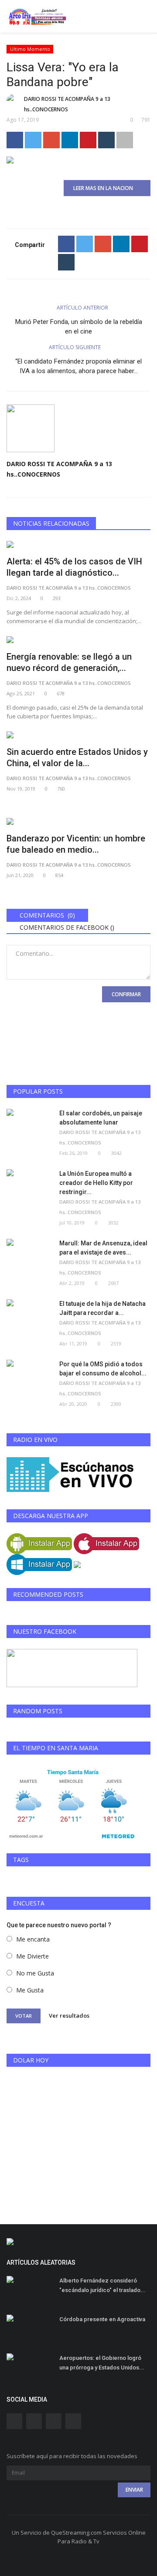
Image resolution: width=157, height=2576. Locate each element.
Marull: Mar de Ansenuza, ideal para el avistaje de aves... (103, 1248)
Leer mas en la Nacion (105, 188)
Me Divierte (32, 1956)
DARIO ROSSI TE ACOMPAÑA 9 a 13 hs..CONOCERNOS (67, 104)
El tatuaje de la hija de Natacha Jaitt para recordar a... (102, 1308)
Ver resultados (69, 2015)
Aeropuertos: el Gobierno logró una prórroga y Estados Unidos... (102, 2363)
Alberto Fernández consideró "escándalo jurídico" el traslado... (102, 2285)
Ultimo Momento (30, 49)
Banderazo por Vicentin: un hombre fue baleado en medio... (76, 844)
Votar (24, 2016)
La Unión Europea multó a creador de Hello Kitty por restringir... (96, 1183)
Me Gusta (30, 1990)
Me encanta (33, 1939)
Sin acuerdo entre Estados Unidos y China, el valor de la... (77, 757)
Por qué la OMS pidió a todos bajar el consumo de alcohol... (103, 1369)
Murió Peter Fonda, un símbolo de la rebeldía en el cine (79, 327)
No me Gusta (35, 1973)
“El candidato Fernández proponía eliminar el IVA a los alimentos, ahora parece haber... (78, 366)
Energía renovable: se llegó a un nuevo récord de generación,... (69, 662)
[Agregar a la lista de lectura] (125, 140)
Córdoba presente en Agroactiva (102, 2319)
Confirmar (126, 994)
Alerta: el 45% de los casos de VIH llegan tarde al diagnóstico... (74, 567)
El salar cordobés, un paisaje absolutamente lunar (101, 1118)
